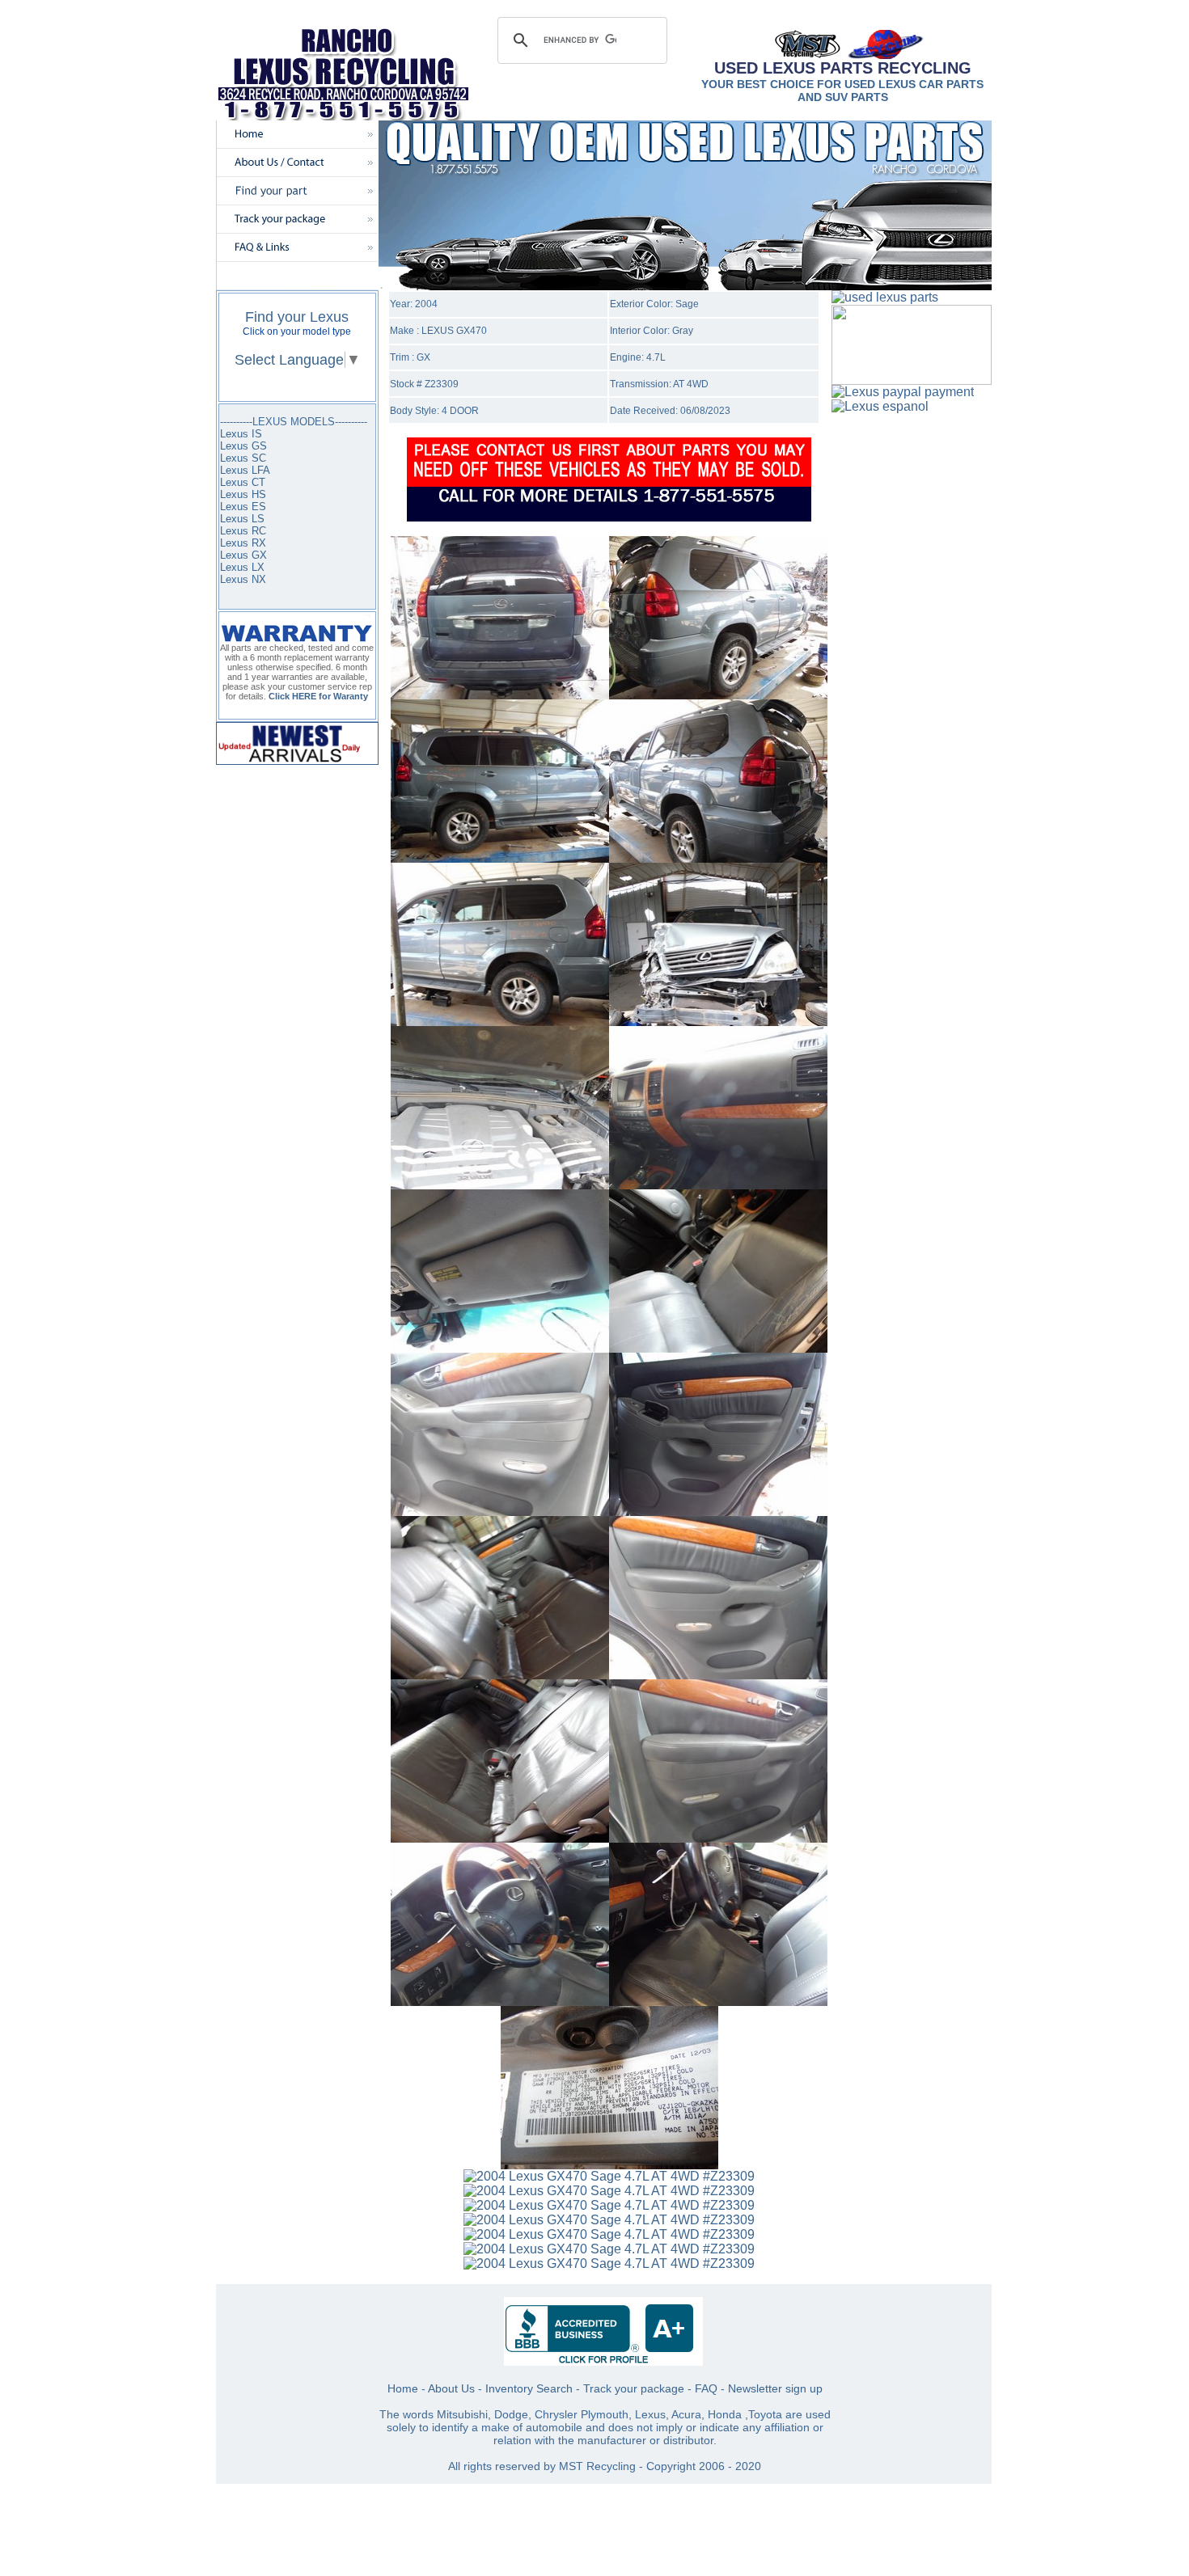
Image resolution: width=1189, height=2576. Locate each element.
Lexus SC (243, 458)
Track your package (634, 2388)
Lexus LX (242, 567)
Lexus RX (243, 543)
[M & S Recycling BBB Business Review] (603, 2361)
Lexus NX (243, 579)
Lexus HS (243, 494)
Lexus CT (243, 482)
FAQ (706, 2388)
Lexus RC (243, 531)
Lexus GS (243, 446)
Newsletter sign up (775, 2388)
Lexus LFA (245, 470)
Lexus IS (241, 434)
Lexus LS (242, 519)
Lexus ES (243, 507)
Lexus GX (243, 555)
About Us (451, 2388)
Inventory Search (529, 2388)
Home (403, 2388)
